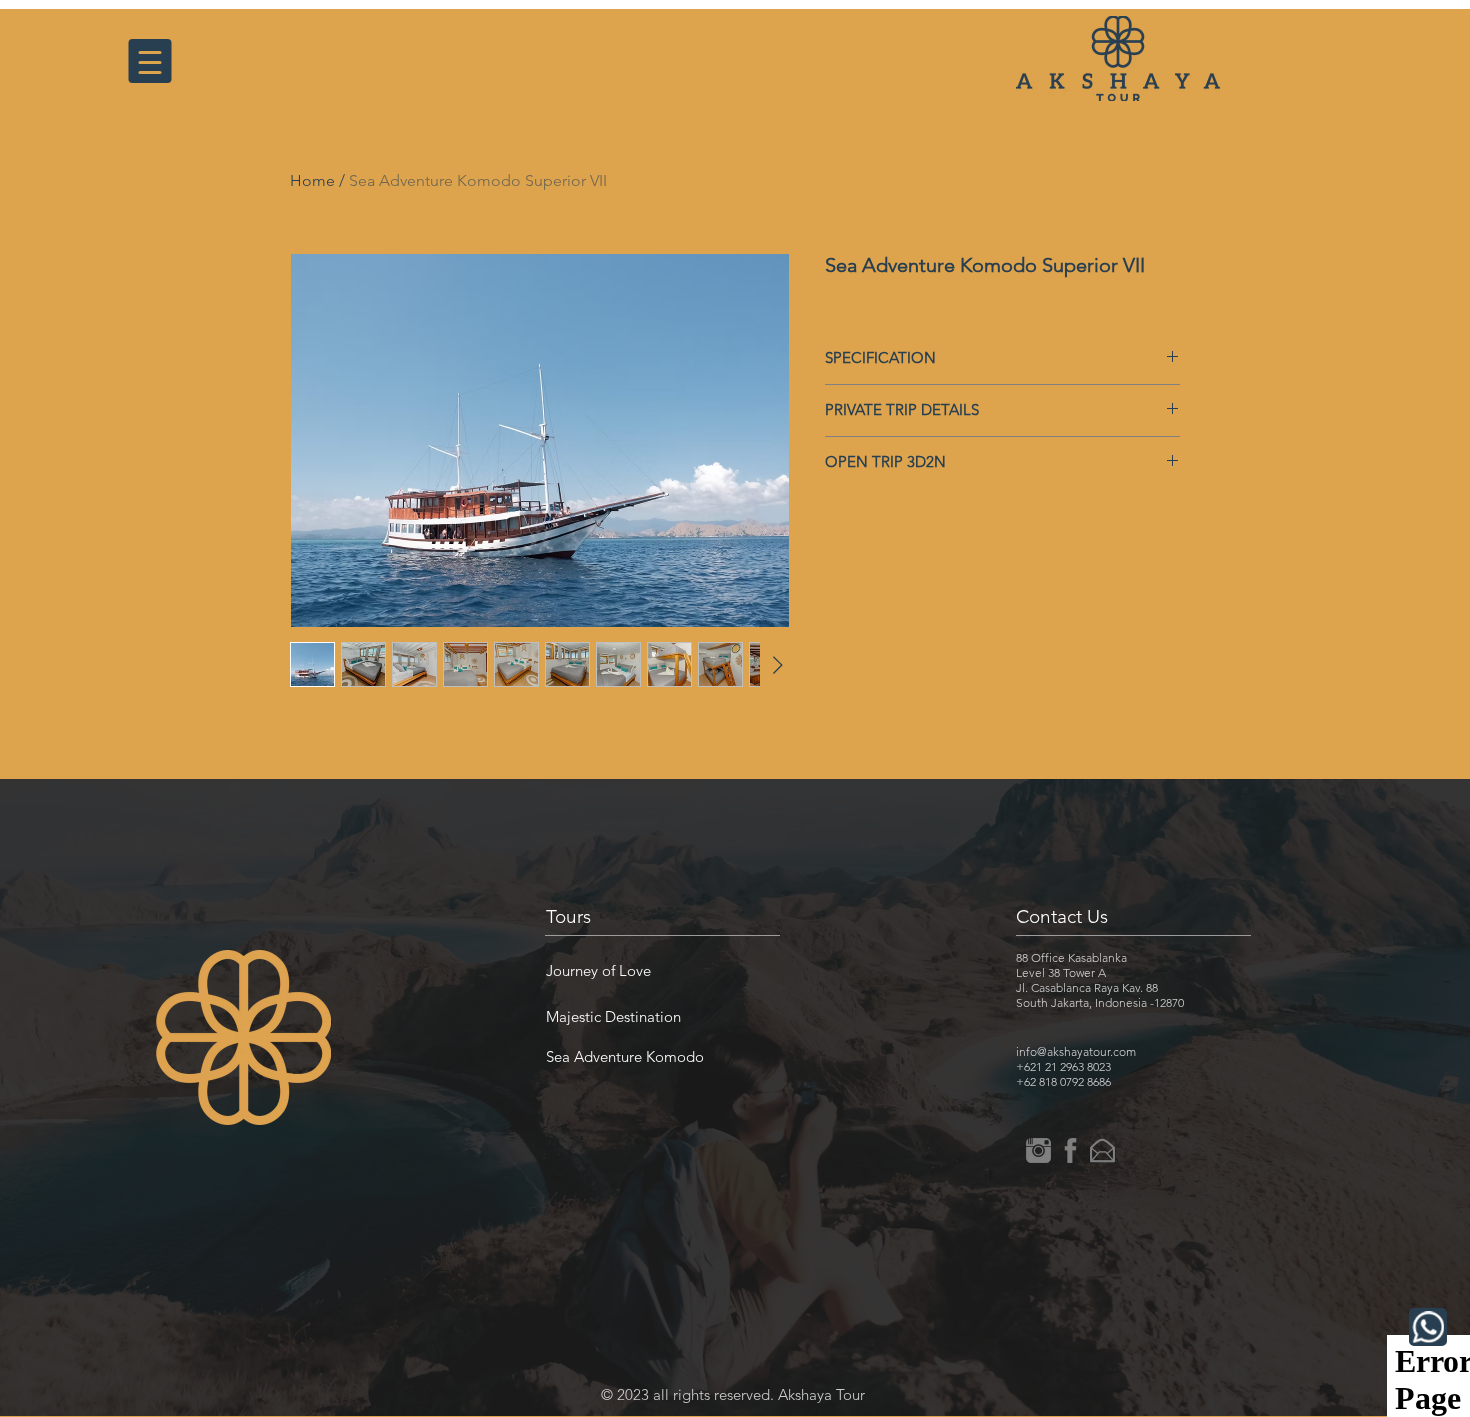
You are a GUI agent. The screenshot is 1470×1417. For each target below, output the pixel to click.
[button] (599, 970)
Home (312, 180)
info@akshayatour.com (1076, 1051)
